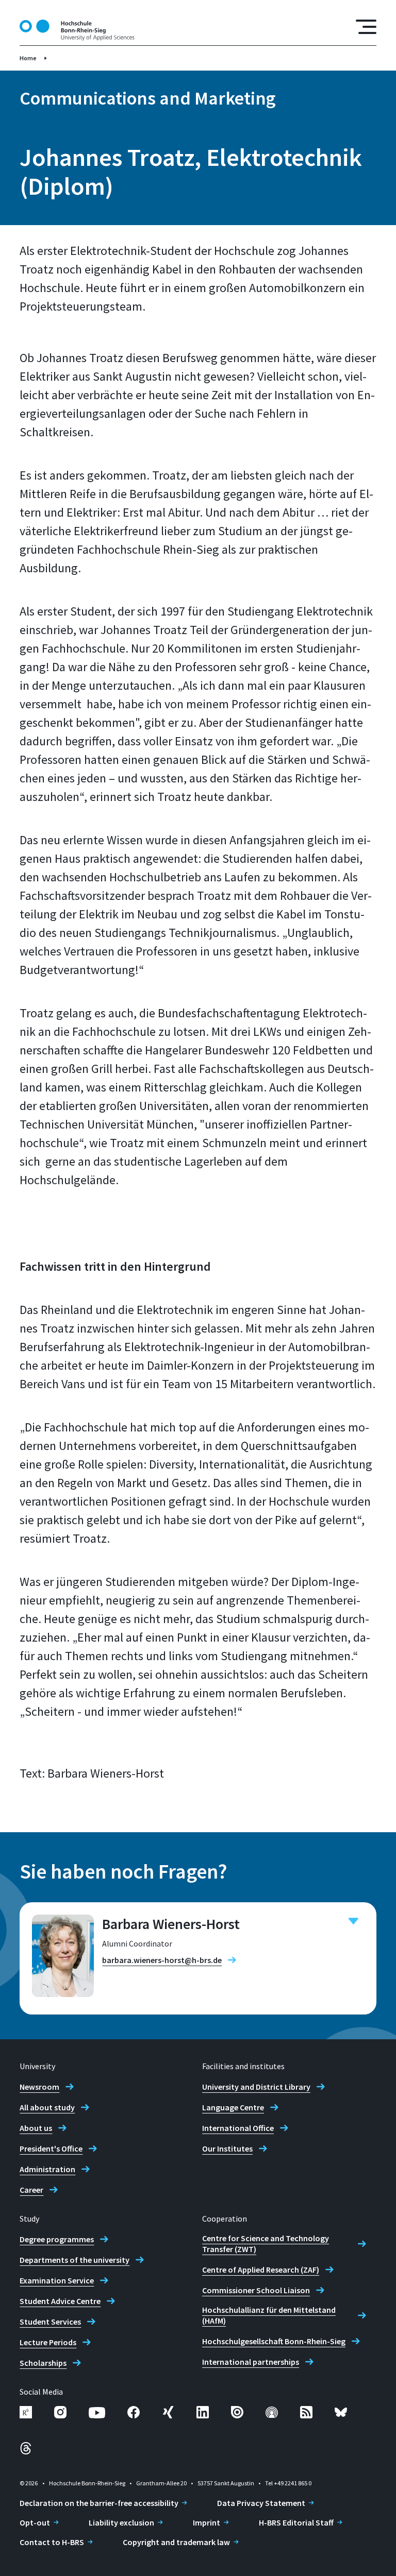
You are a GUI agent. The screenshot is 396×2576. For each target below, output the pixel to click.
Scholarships (43, 2363)
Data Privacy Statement (261, 2503)
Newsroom (39, 2087)
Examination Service (57, 2280)
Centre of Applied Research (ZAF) (261, 2270)
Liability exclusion (121, 2522)
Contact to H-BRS (52, 2542)
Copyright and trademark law (176, 2542)
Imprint (207, 2522)
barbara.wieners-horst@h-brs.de (162, 1960)
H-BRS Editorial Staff (296, 2522)
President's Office (51, 2148)
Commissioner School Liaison (256, 2290)
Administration (47, 2169)
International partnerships (251, 2362)
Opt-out (35, 2522)
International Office (238, 2128)
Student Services (50, 2322)
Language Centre (233, 2107)
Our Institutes (227, 2148)
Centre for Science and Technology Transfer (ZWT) (266, 2244)
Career (31, 2190)
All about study (47, 2107)
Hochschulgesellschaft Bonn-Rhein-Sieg (274, 2341)
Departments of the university (75, 2260)
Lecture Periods (48, 2342)
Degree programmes (57, 2239)
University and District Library (256, 2087)
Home (28, 58)
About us (36, 2128)
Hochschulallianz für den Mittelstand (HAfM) (269, 2315)
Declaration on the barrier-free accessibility (99, 2503)
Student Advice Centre (60, 2301)
